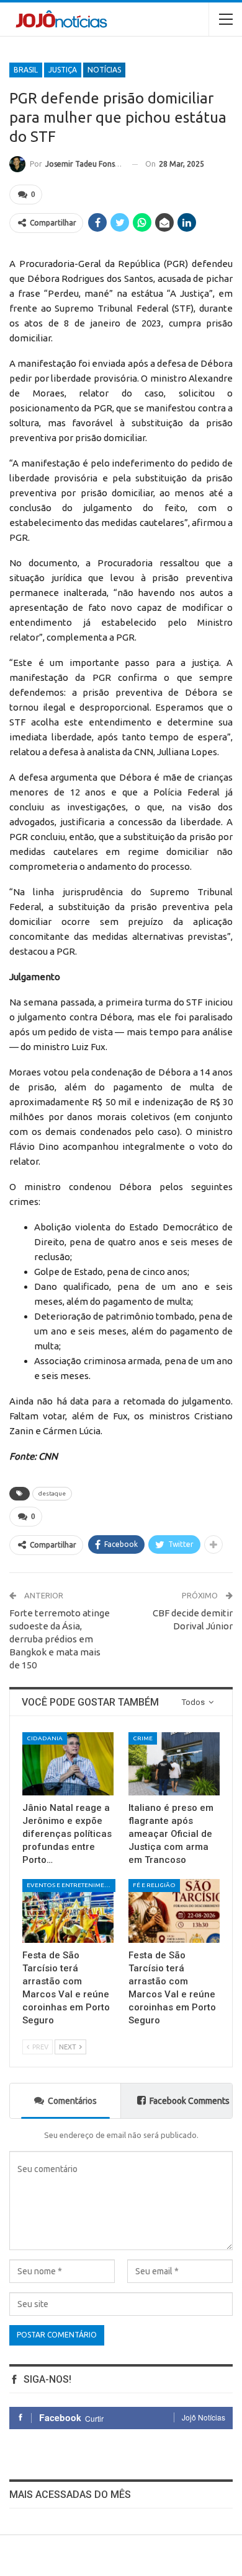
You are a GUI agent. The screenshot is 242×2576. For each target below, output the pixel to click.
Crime (143, 1738)
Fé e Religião (154, 1885)
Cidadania (45, 1738)
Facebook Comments (190, 2101)
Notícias (104, 70)
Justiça (63, 70)
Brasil (26, 70)
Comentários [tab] (72, 2101)
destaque (52, 1493)
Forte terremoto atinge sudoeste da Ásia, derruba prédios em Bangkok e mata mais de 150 (60, 1639)
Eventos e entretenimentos (71, 1885)
